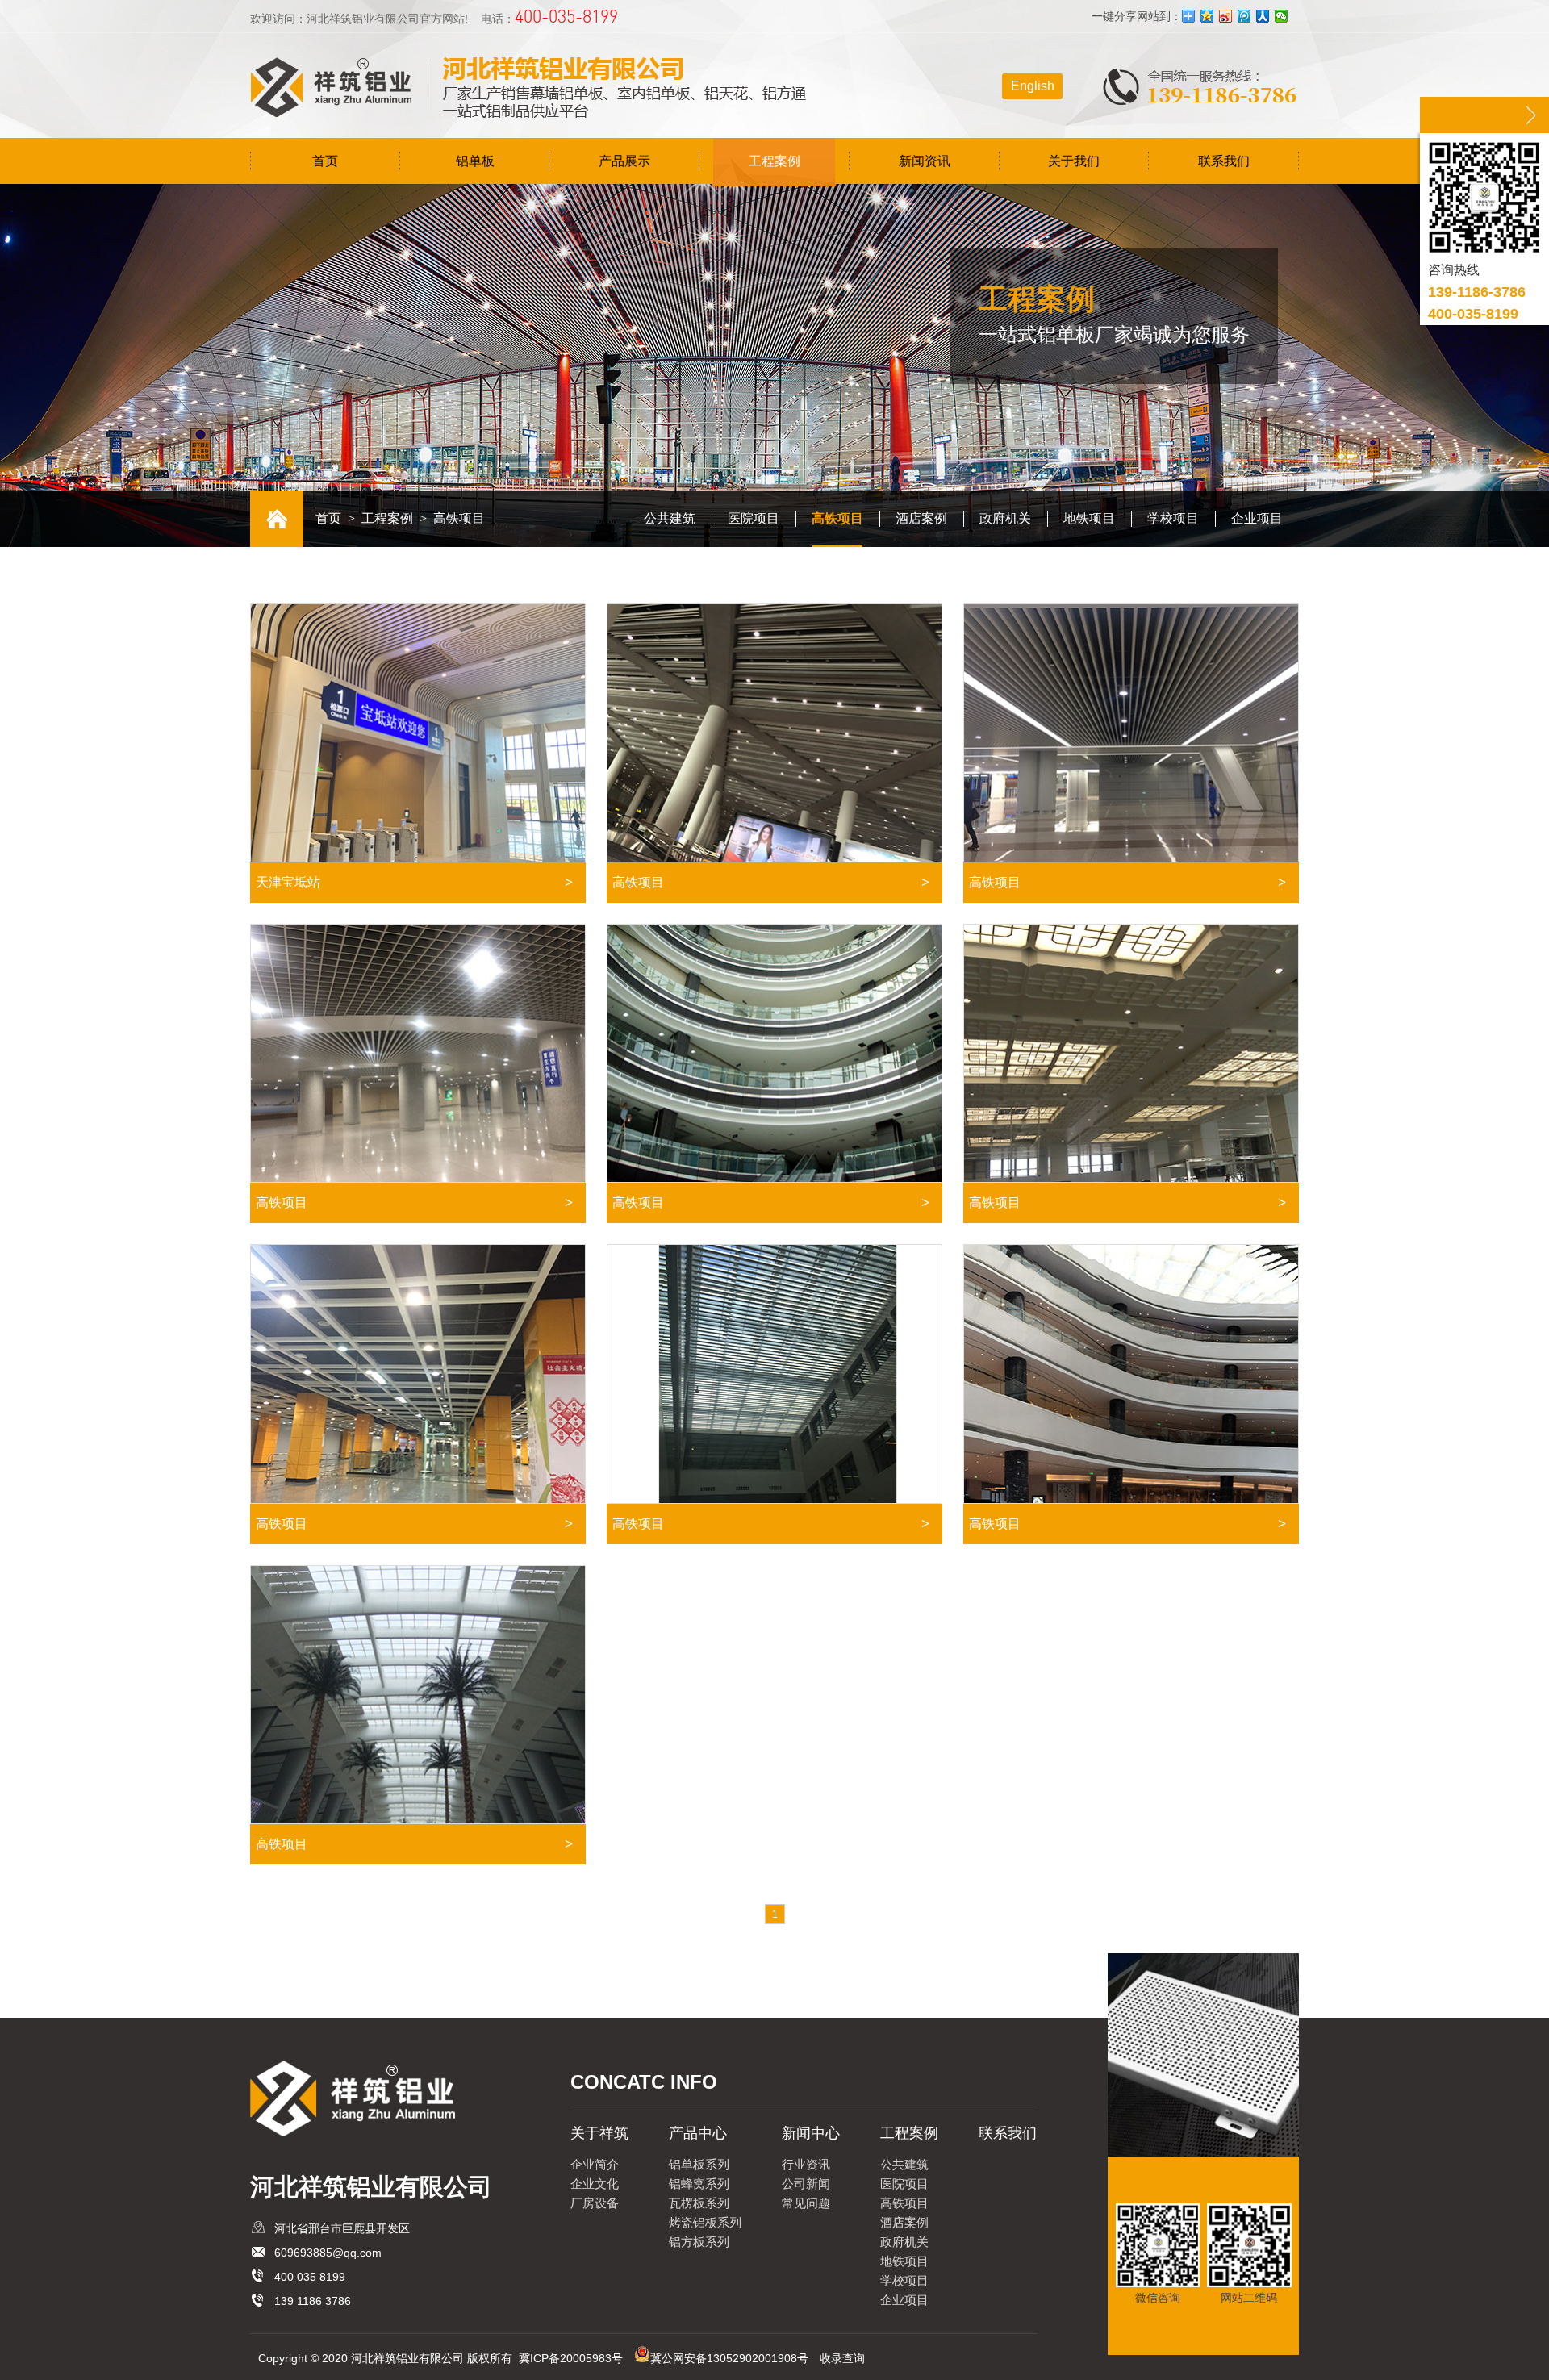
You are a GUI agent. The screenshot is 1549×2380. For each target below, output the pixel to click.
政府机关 (1005, 518)
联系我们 (1224, 161)
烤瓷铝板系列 (705, 2222)
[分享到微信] (1282, 16)
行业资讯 (806, 2164)
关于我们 (1074, 161)
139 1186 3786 (313, 2301)
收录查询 (842, 2358)
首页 (325, 161)
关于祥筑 (599, 2133)
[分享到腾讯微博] (1244, 16)
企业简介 (595, 2164)
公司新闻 (806, 2184)
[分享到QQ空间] (1207, 16)
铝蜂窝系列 (699, 2184)
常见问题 (806, 2203)
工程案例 (774, 161)
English (1033, 86)
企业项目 (1257, 518)
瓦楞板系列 (699, 2203)
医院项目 (754, 518)
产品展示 (624, 161)
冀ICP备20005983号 (571, 2358)
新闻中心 (811, 2133)
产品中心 (698, 2133)
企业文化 (595, 2184)
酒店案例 (921, 518)
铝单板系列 (699, 2164)
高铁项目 (837, 518)
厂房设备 (595, 2203)
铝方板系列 (699, 2242)
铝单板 (475, 161)
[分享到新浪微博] (1226, 16)
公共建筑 (670, 518)
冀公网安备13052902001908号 (729, 2358)
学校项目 (1173, 518)
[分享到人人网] (1263, 16)
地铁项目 (1089, 518)
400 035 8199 (310, 2277)
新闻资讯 (925, 161)
